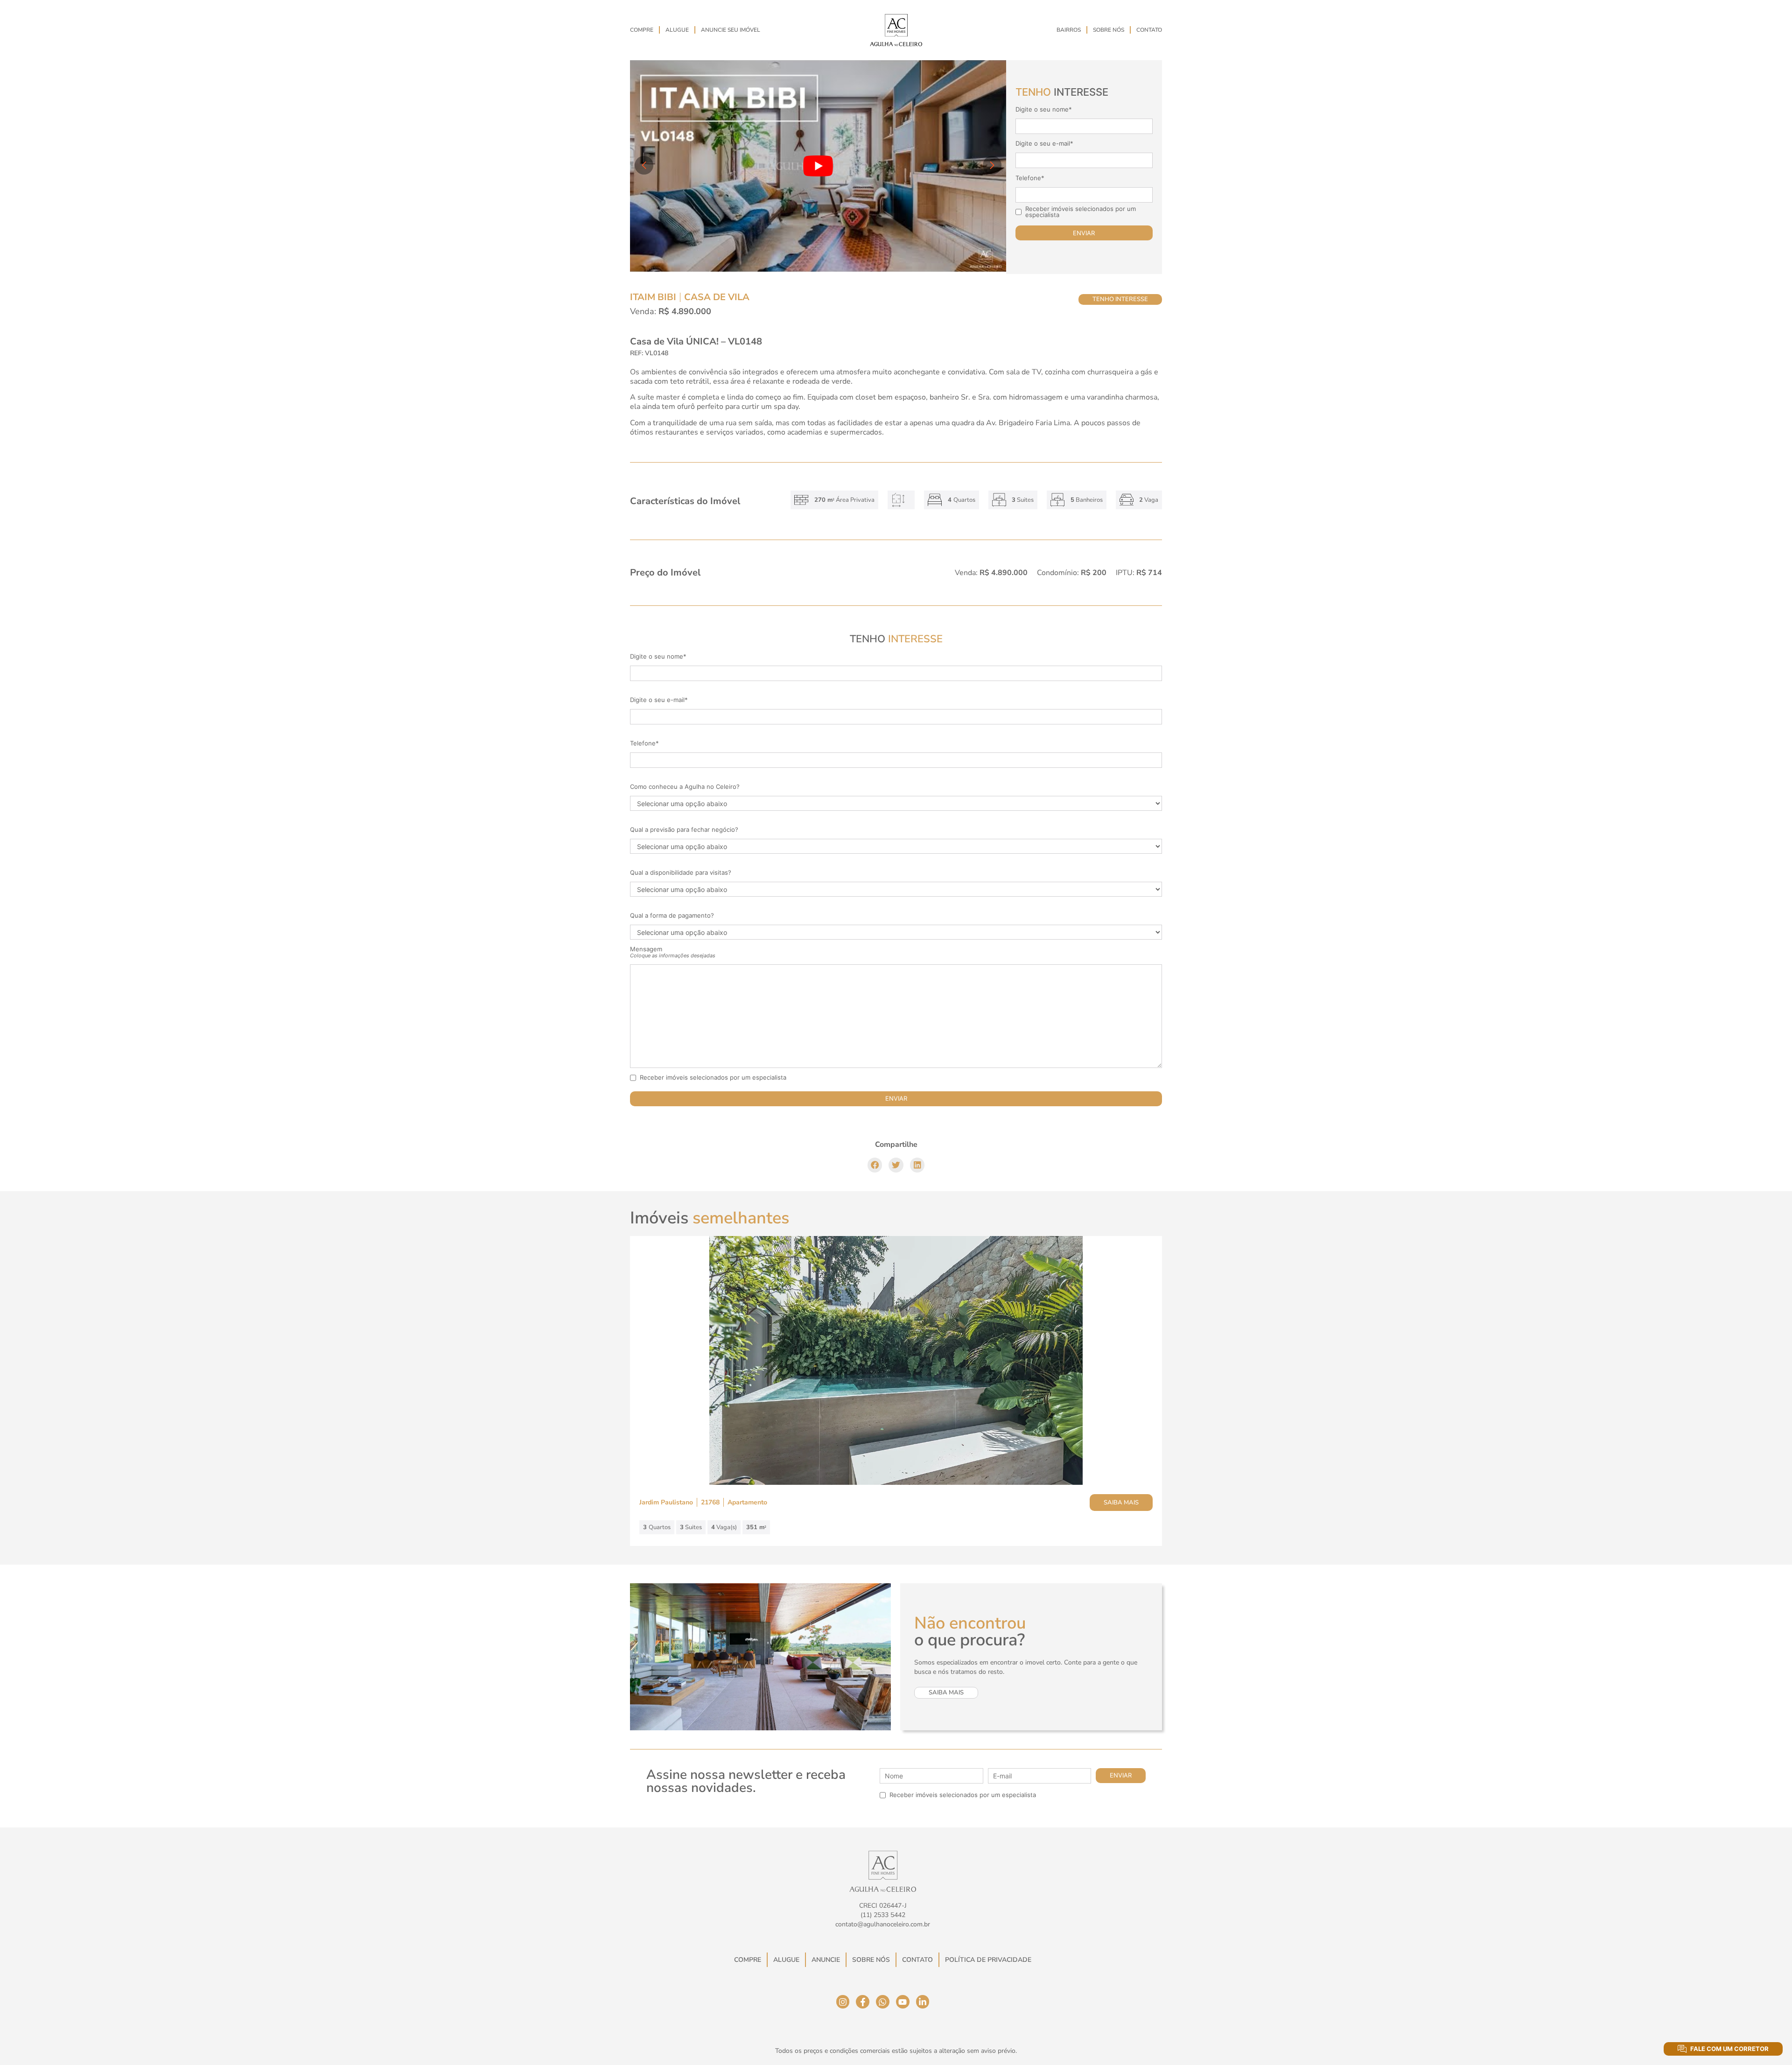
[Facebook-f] (863, 2002)
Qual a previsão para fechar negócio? (684, 830)
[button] (875, 1165)
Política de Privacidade (988, 1960)
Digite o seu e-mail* (1044, 144)
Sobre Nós (1109, 30)
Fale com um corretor (1729, 2049)
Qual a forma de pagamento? (672, 916)
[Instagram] (843, 2002)
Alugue (677, 30)
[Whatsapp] (883, 2002)
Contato (1149, 30)
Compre (642, 30)
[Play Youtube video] (818, 166)
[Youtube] (903, 2002)
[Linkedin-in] (923, 2002)
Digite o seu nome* (1044, 109)
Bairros (1069, 30)
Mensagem (673, 952)
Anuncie (826, 1960)
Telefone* (1030, 178)
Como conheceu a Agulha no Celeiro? (685, 787)
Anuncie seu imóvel (731, 30)
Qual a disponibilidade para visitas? (681, 873)
